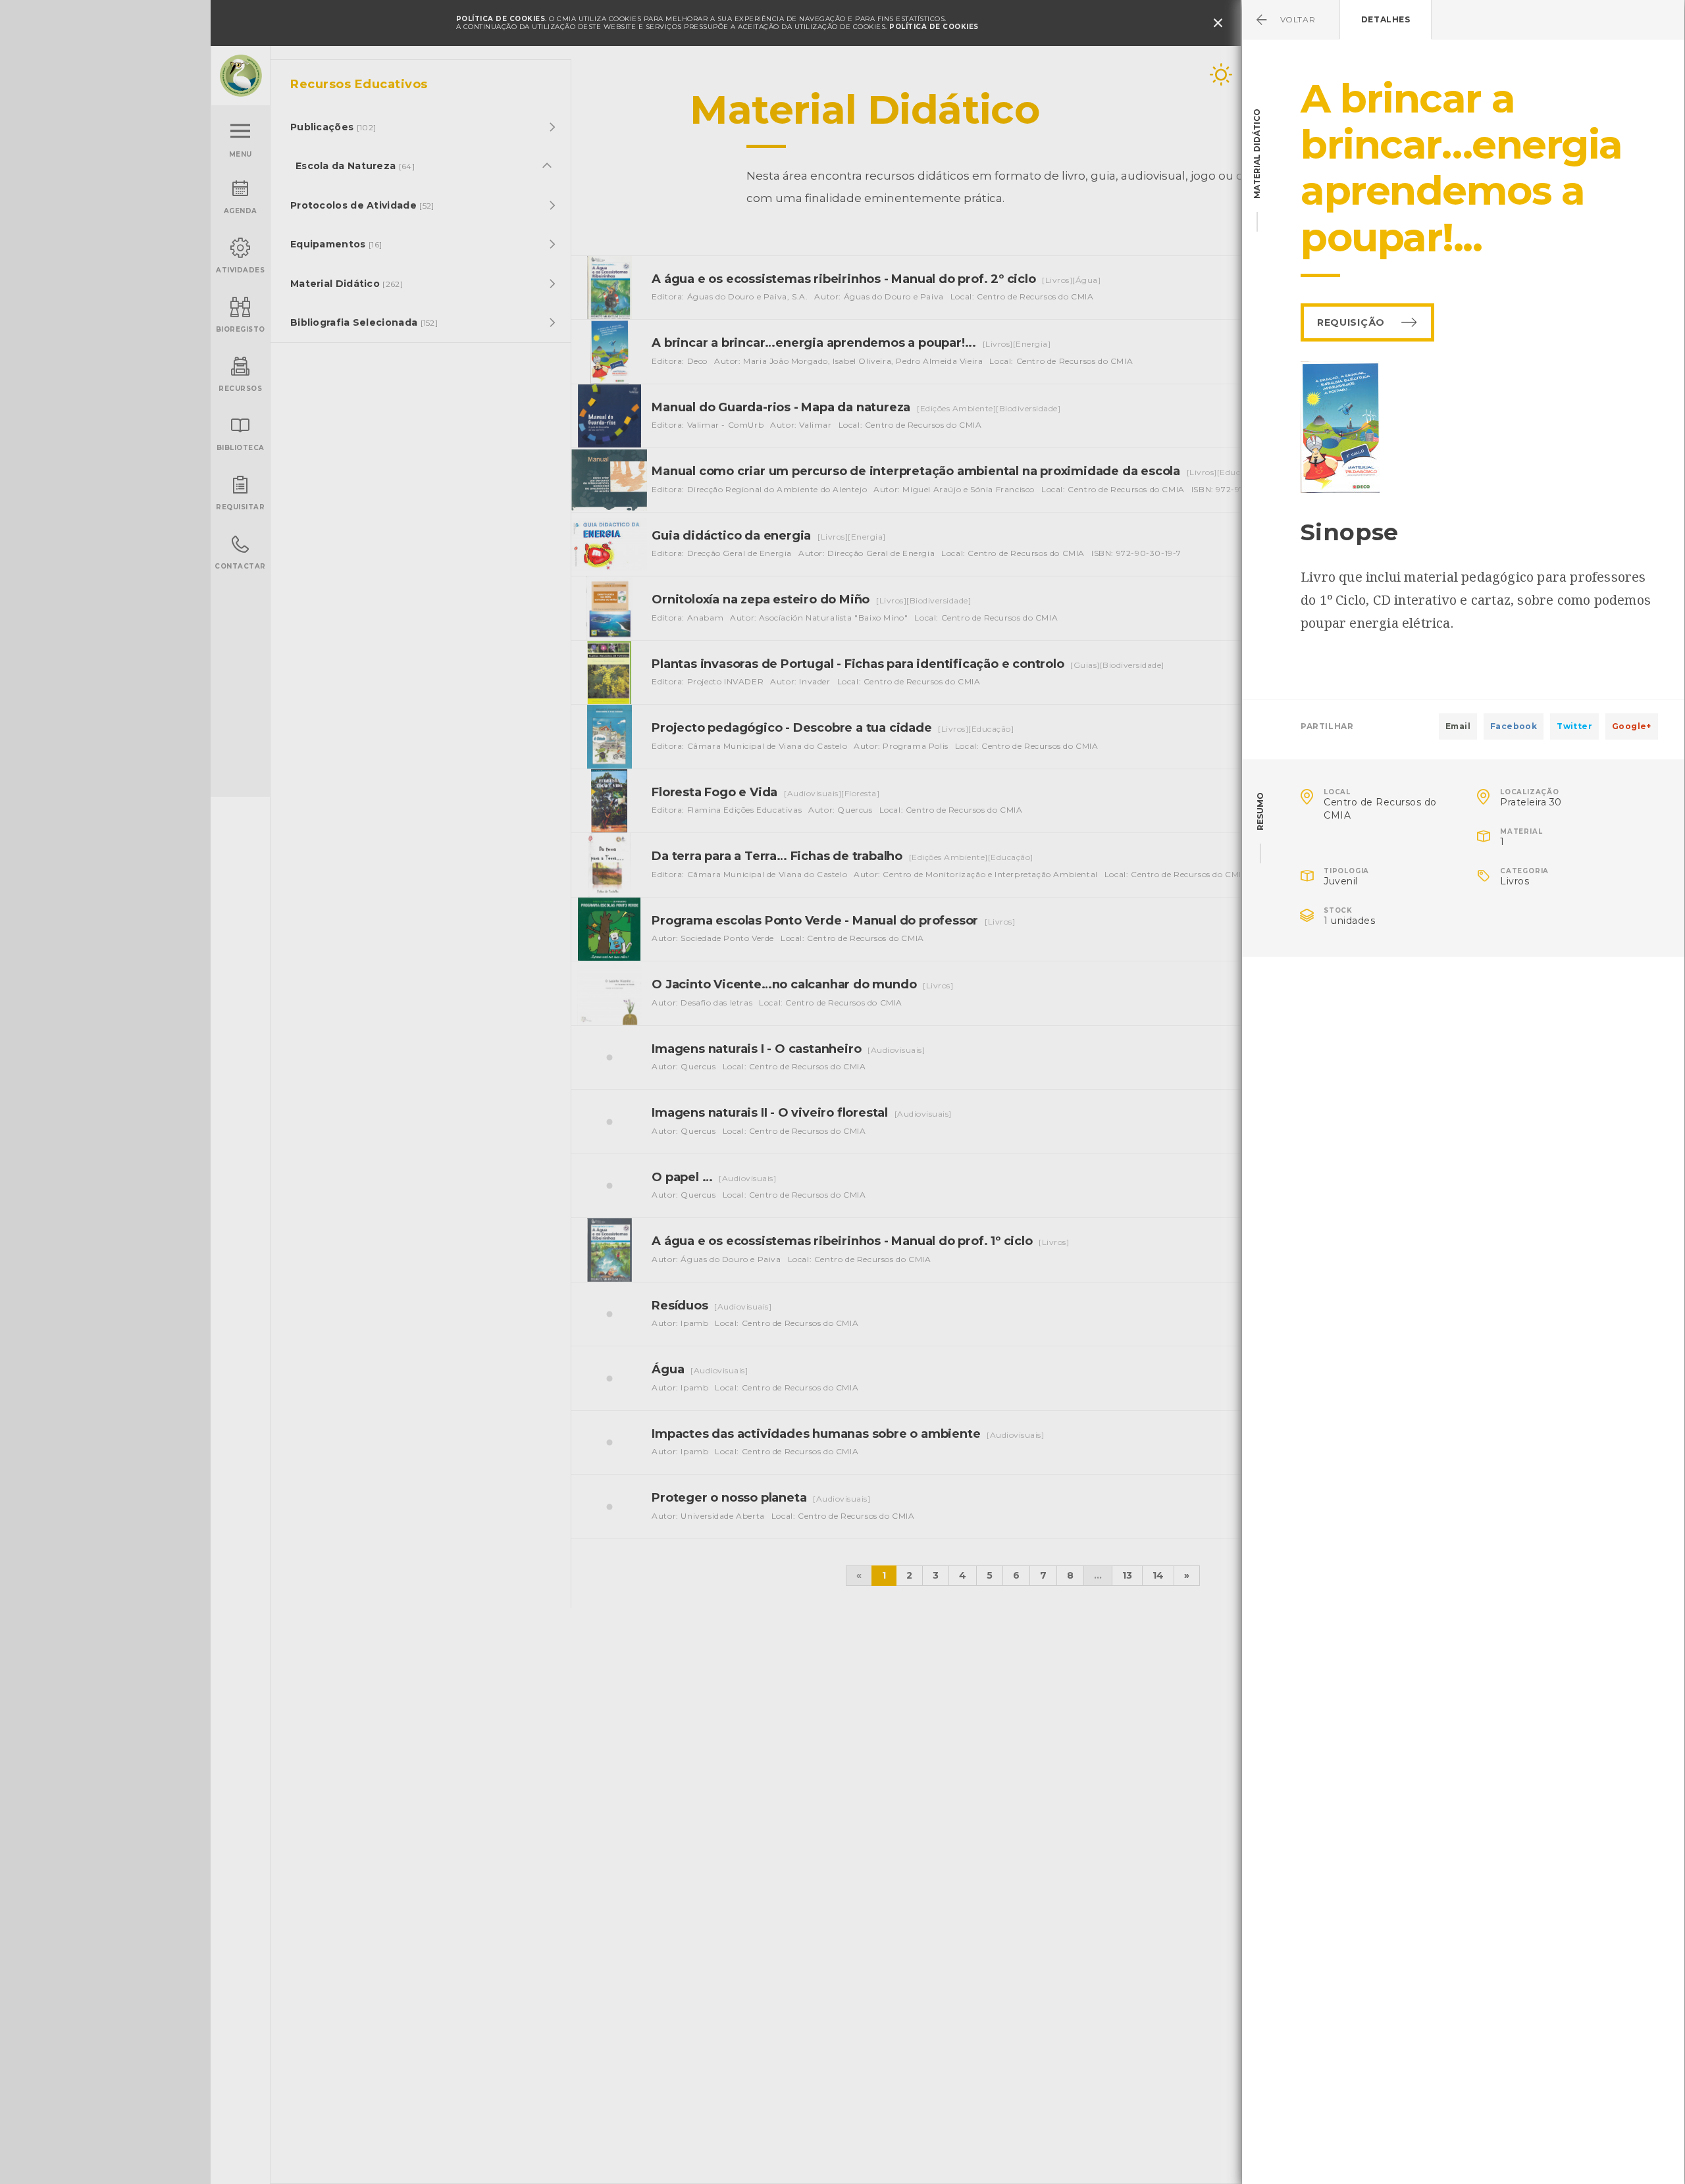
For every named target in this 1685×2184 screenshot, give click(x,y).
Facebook (1514, 726)
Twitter (1574, 726)
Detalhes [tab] (1386, 19)
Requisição (1351, 322)
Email (1458, 726)
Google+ (1632, 726)
